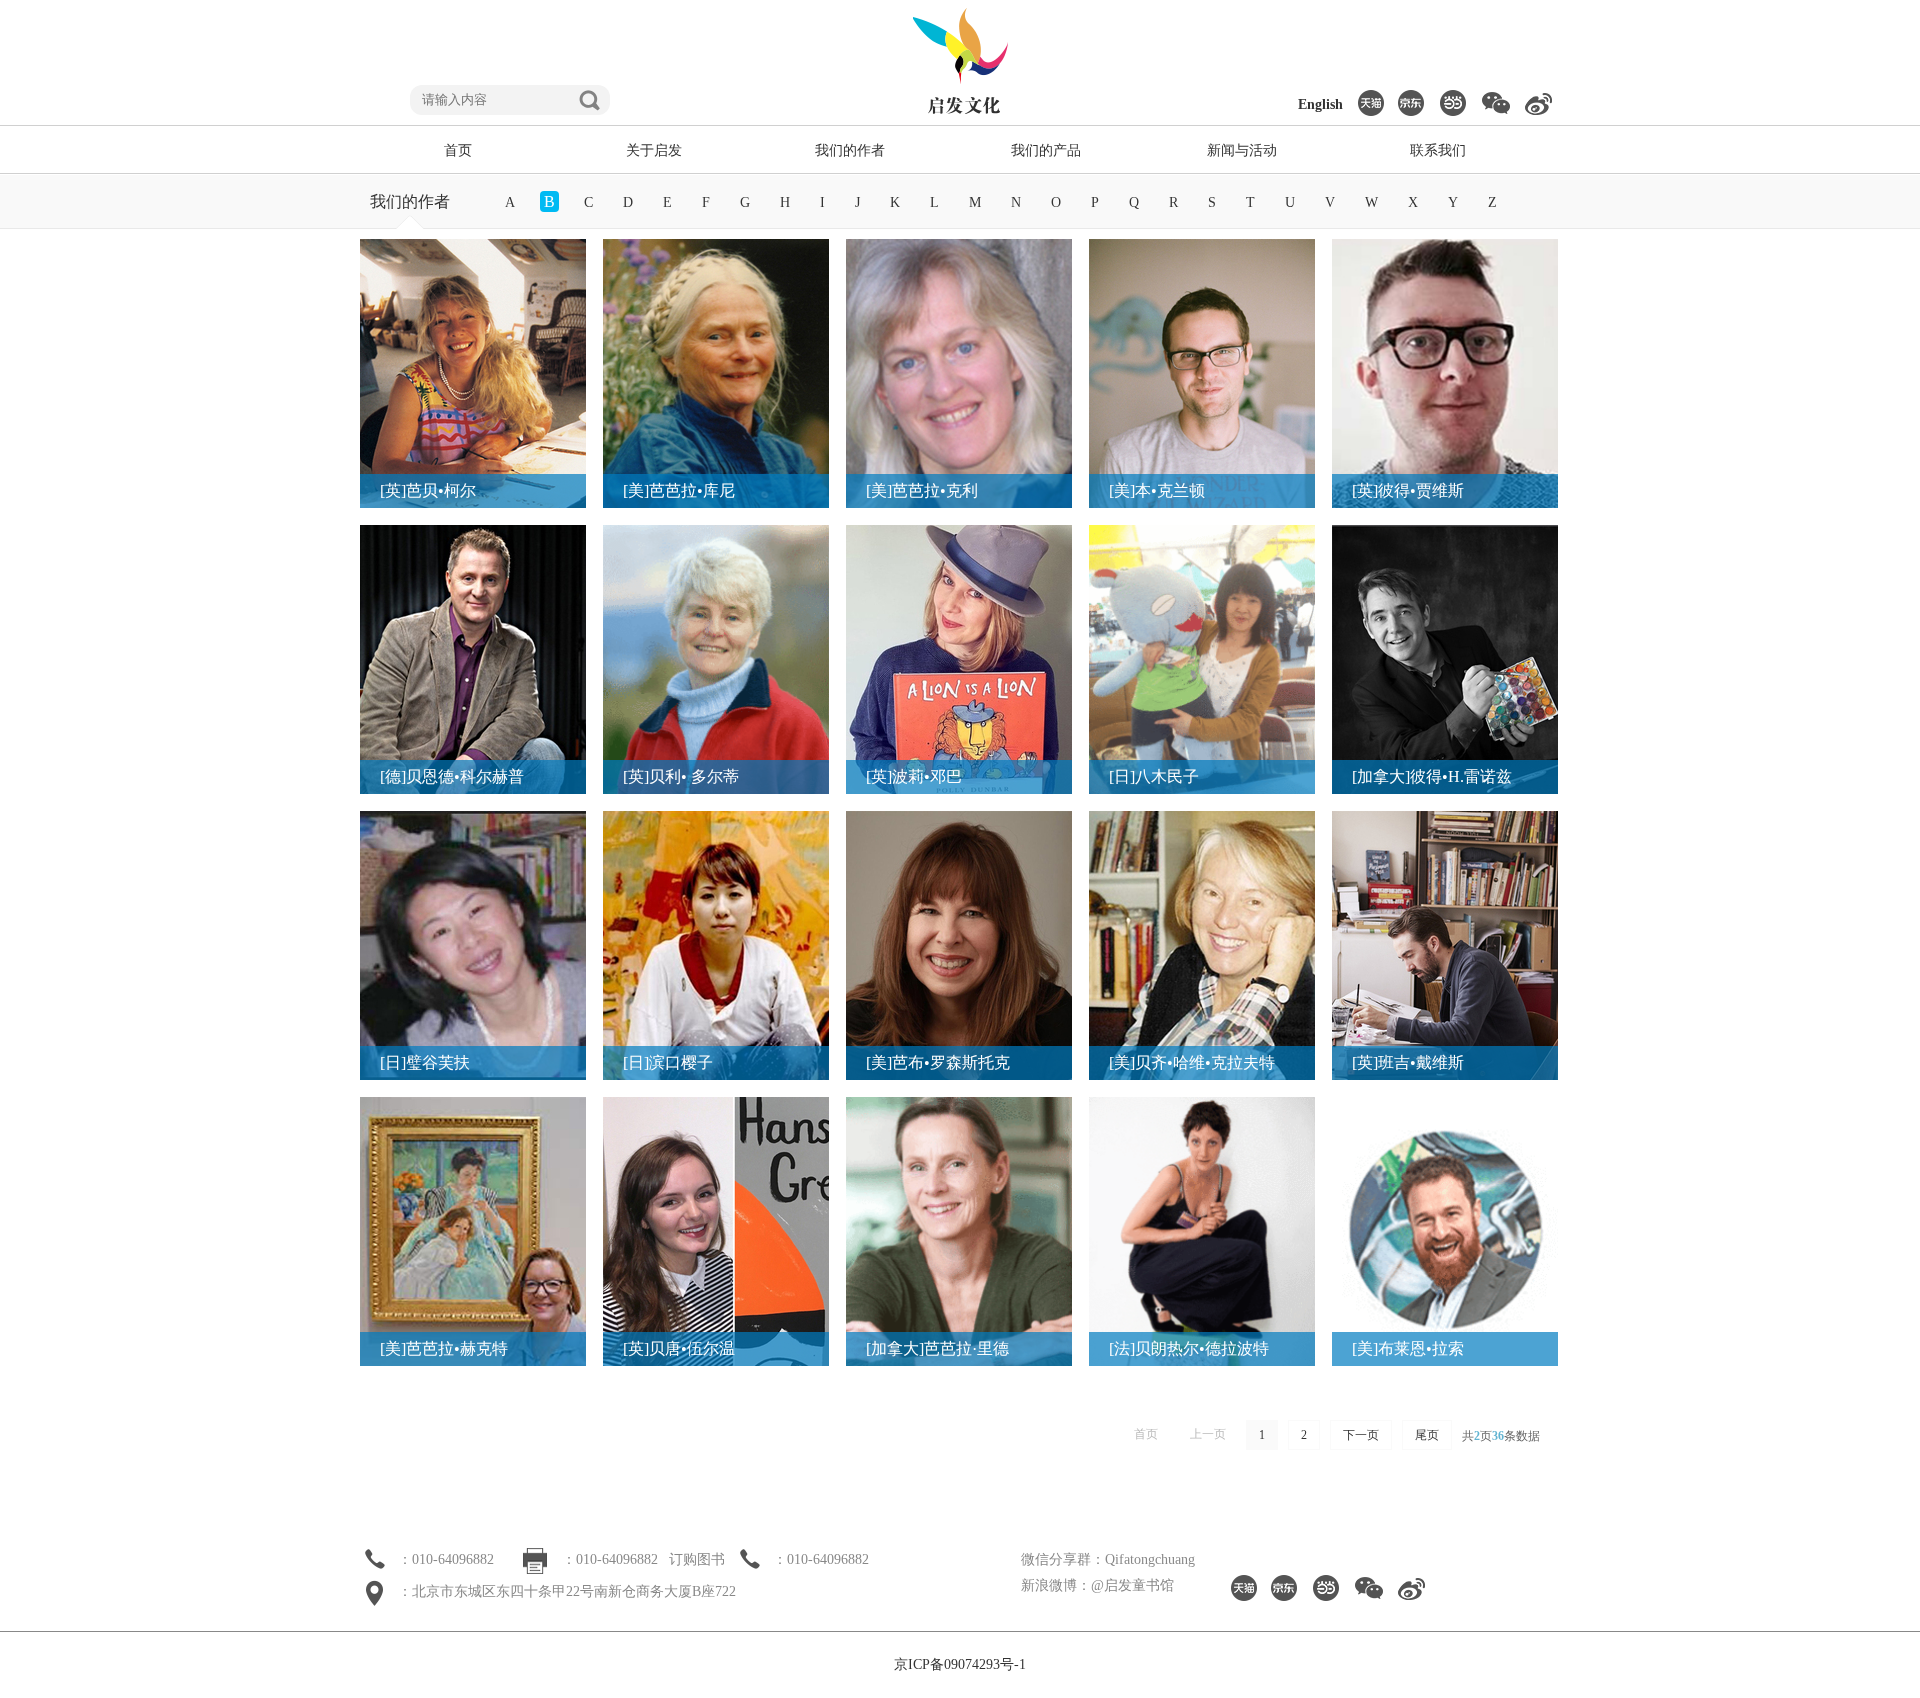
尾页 (1427, 1435)
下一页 (1361, 1435)
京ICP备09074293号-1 (960, 1664)
